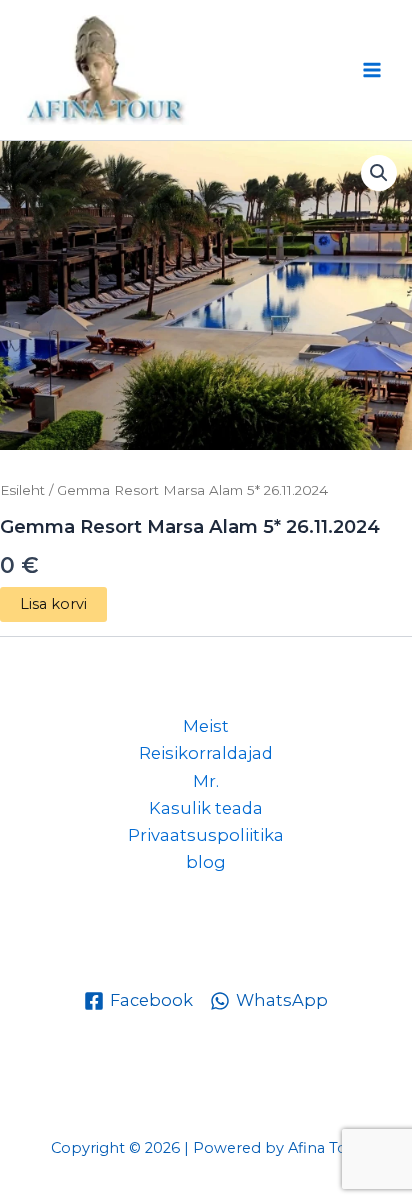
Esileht (22, 490)
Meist (206, 726)
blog (206, 862)
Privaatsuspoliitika (206, 835)
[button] (379, 173)
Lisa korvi (53, 604)
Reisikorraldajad (206, 753)
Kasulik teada (206, 808)
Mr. (206, 781)
